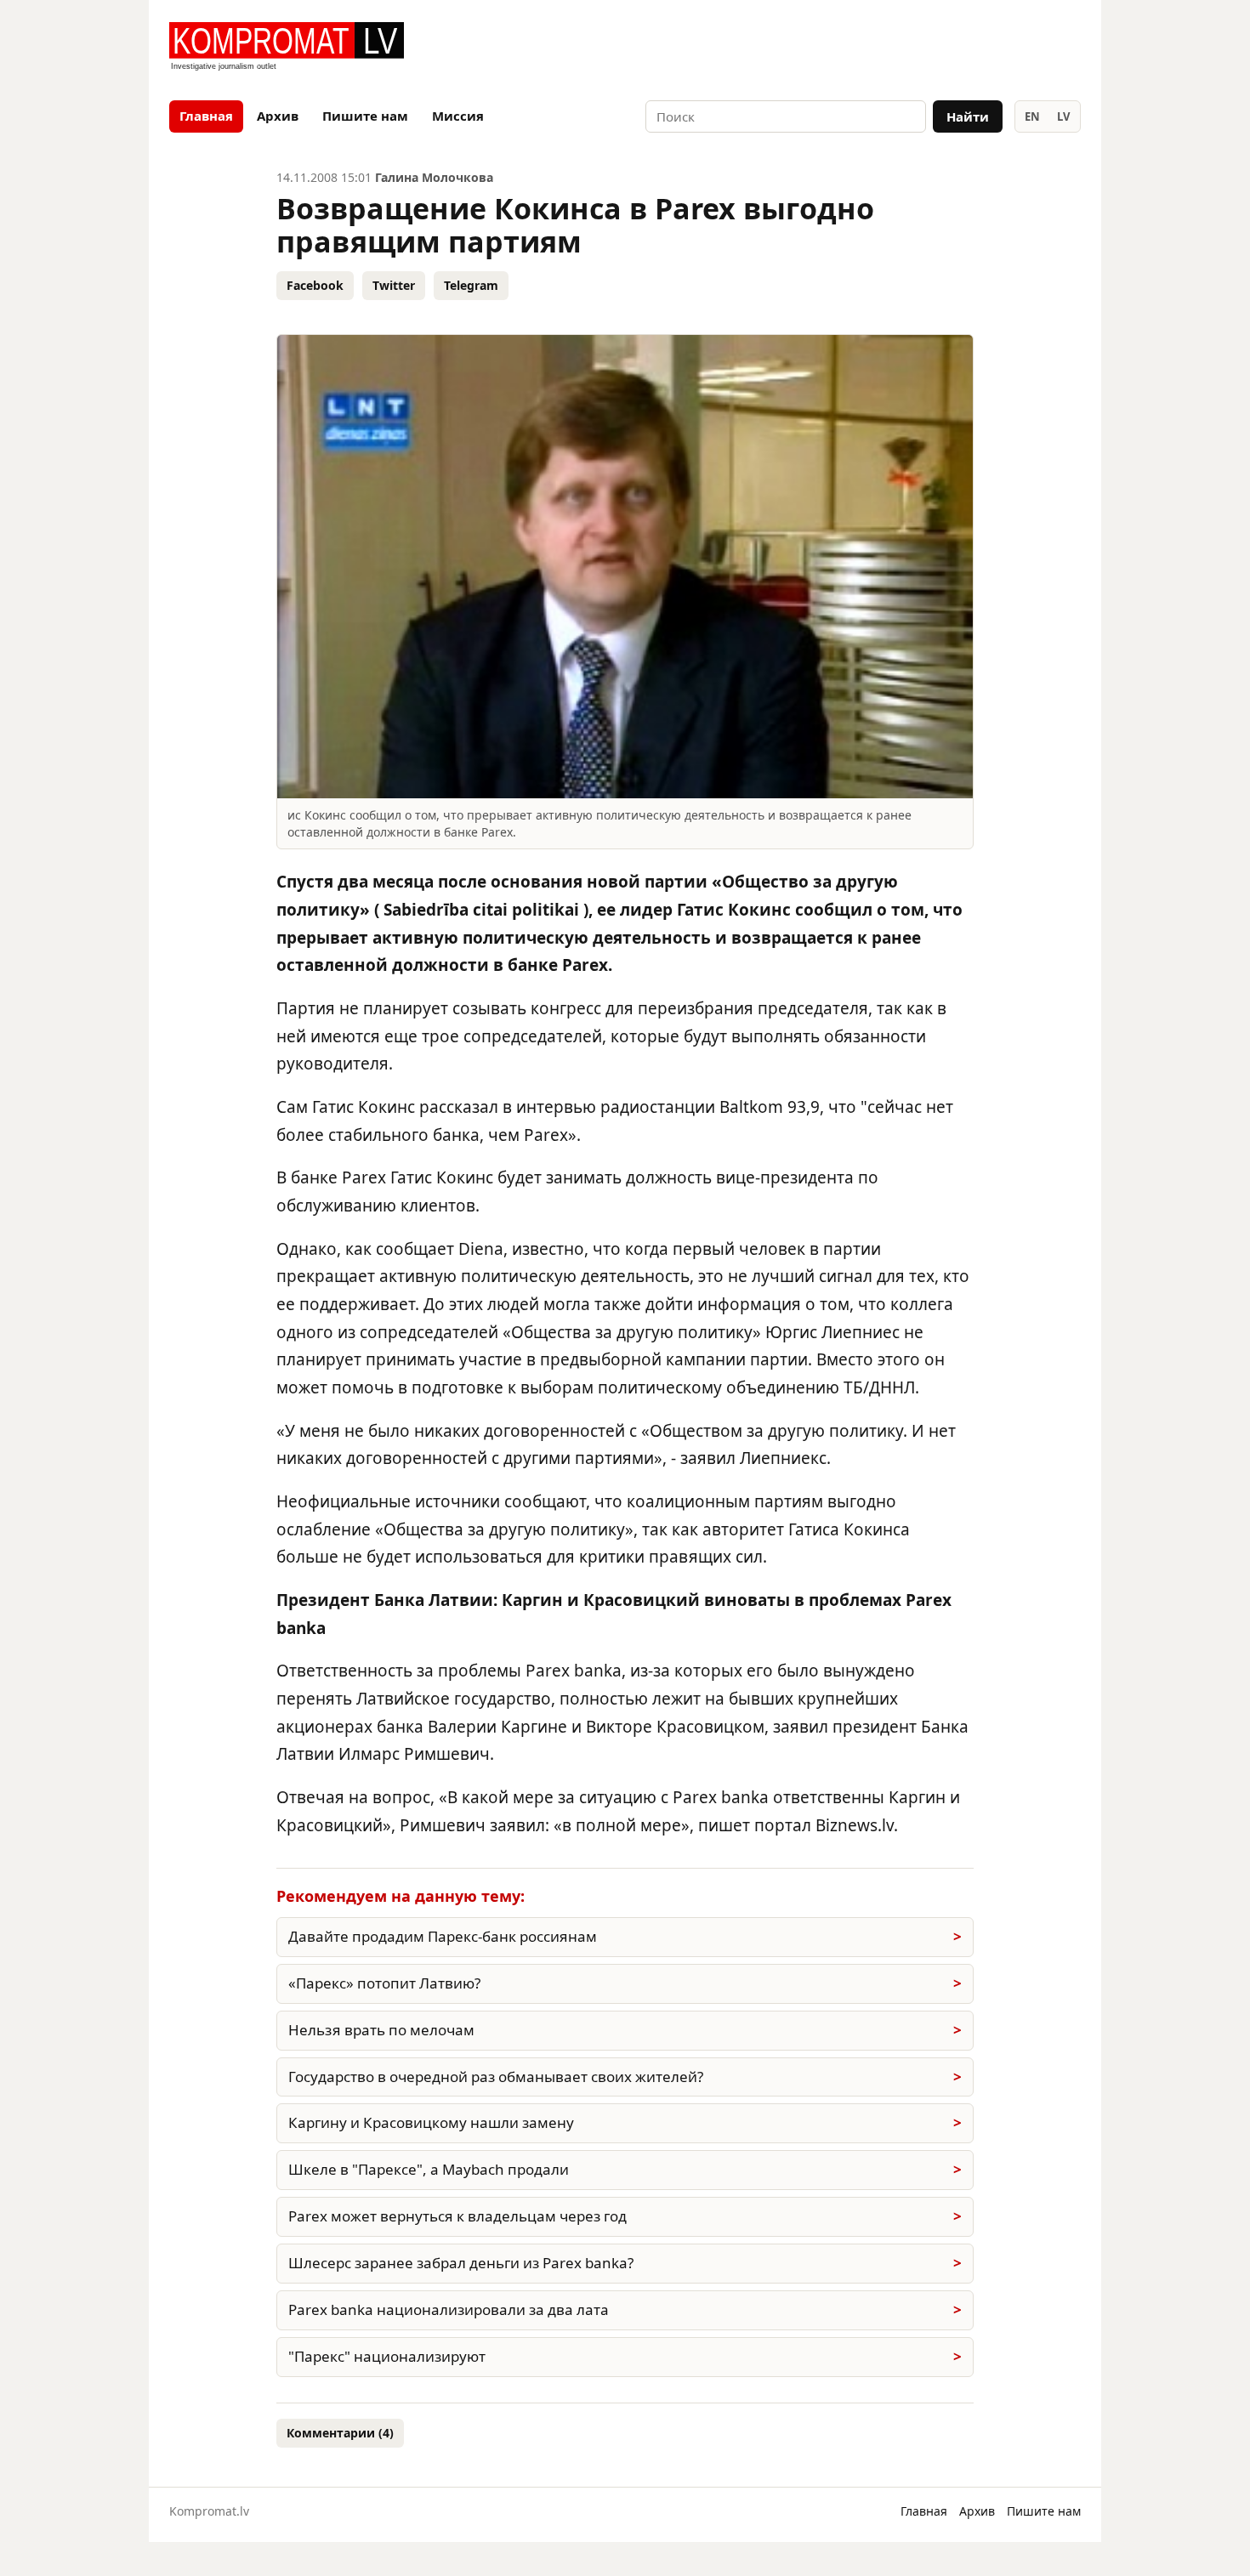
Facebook (315, 285)
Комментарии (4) (340, 2433)
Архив (278, 116)
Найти (968, 116)
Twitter (394, 285)
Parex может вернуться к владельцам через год (457, 2216)
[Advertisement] (882, 48)
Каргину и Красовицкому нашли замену (431, 2122)
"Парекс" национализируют (387, 2356)
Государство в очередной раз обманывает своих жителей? (496, 2077)
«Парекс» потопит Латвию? (384, 1983)
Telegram (471, 285)
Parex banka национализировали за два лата (449, 2309)
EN (1032, 116)
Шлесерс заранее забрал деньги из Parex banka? (461, 2263)
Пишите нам (365, 116)
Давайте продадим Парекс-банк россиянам (443, 1936)
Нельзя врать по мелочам (381, 2030)
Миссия (458, 116)
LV (1063, 116)
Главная (206, 116)
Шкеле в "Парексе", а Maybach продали (429, 2169)
